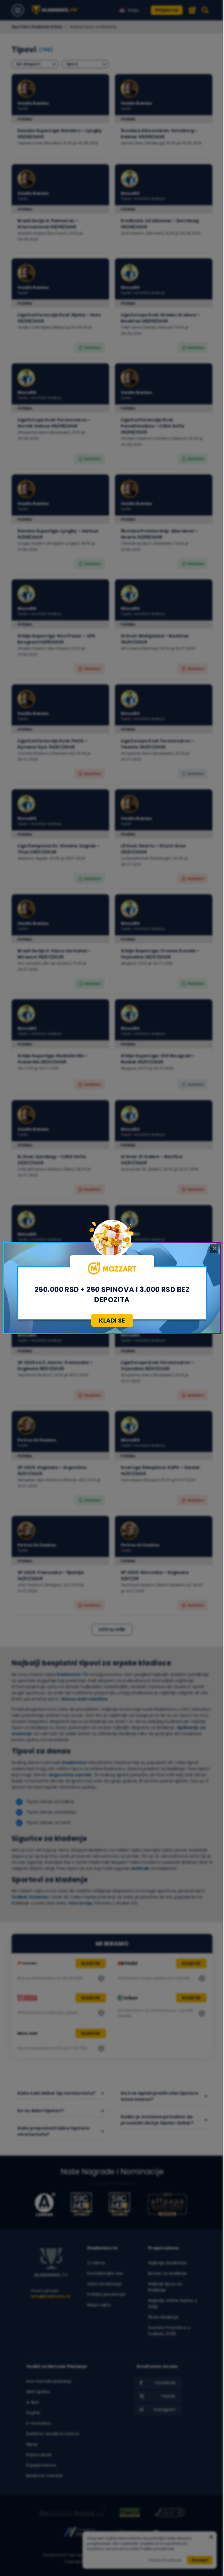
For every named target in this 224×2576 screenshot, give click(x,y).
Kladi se (112, 1321)
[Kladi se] (112, 1268)
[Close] (214, 1248)
